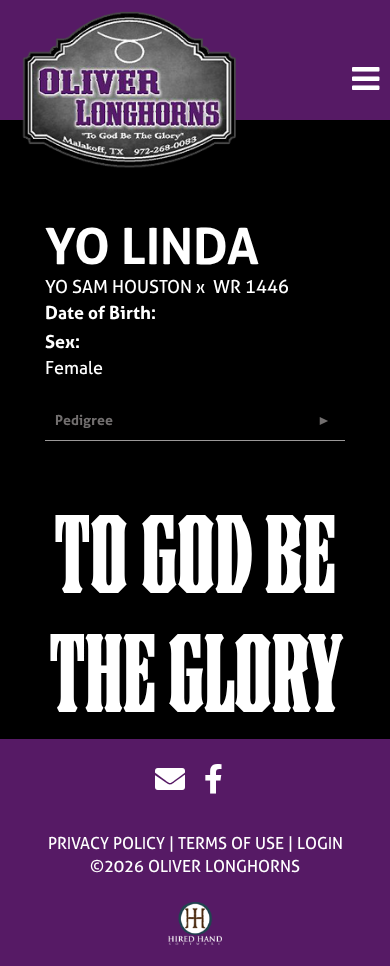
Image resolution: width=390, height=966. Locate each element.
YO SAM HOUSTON (118, 286)
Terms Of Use (231, 843)
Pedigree (84, 419)
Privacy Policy (106, 843)
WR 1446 (251, 286)
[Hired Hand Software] (195, 924)
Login (320, 843)
